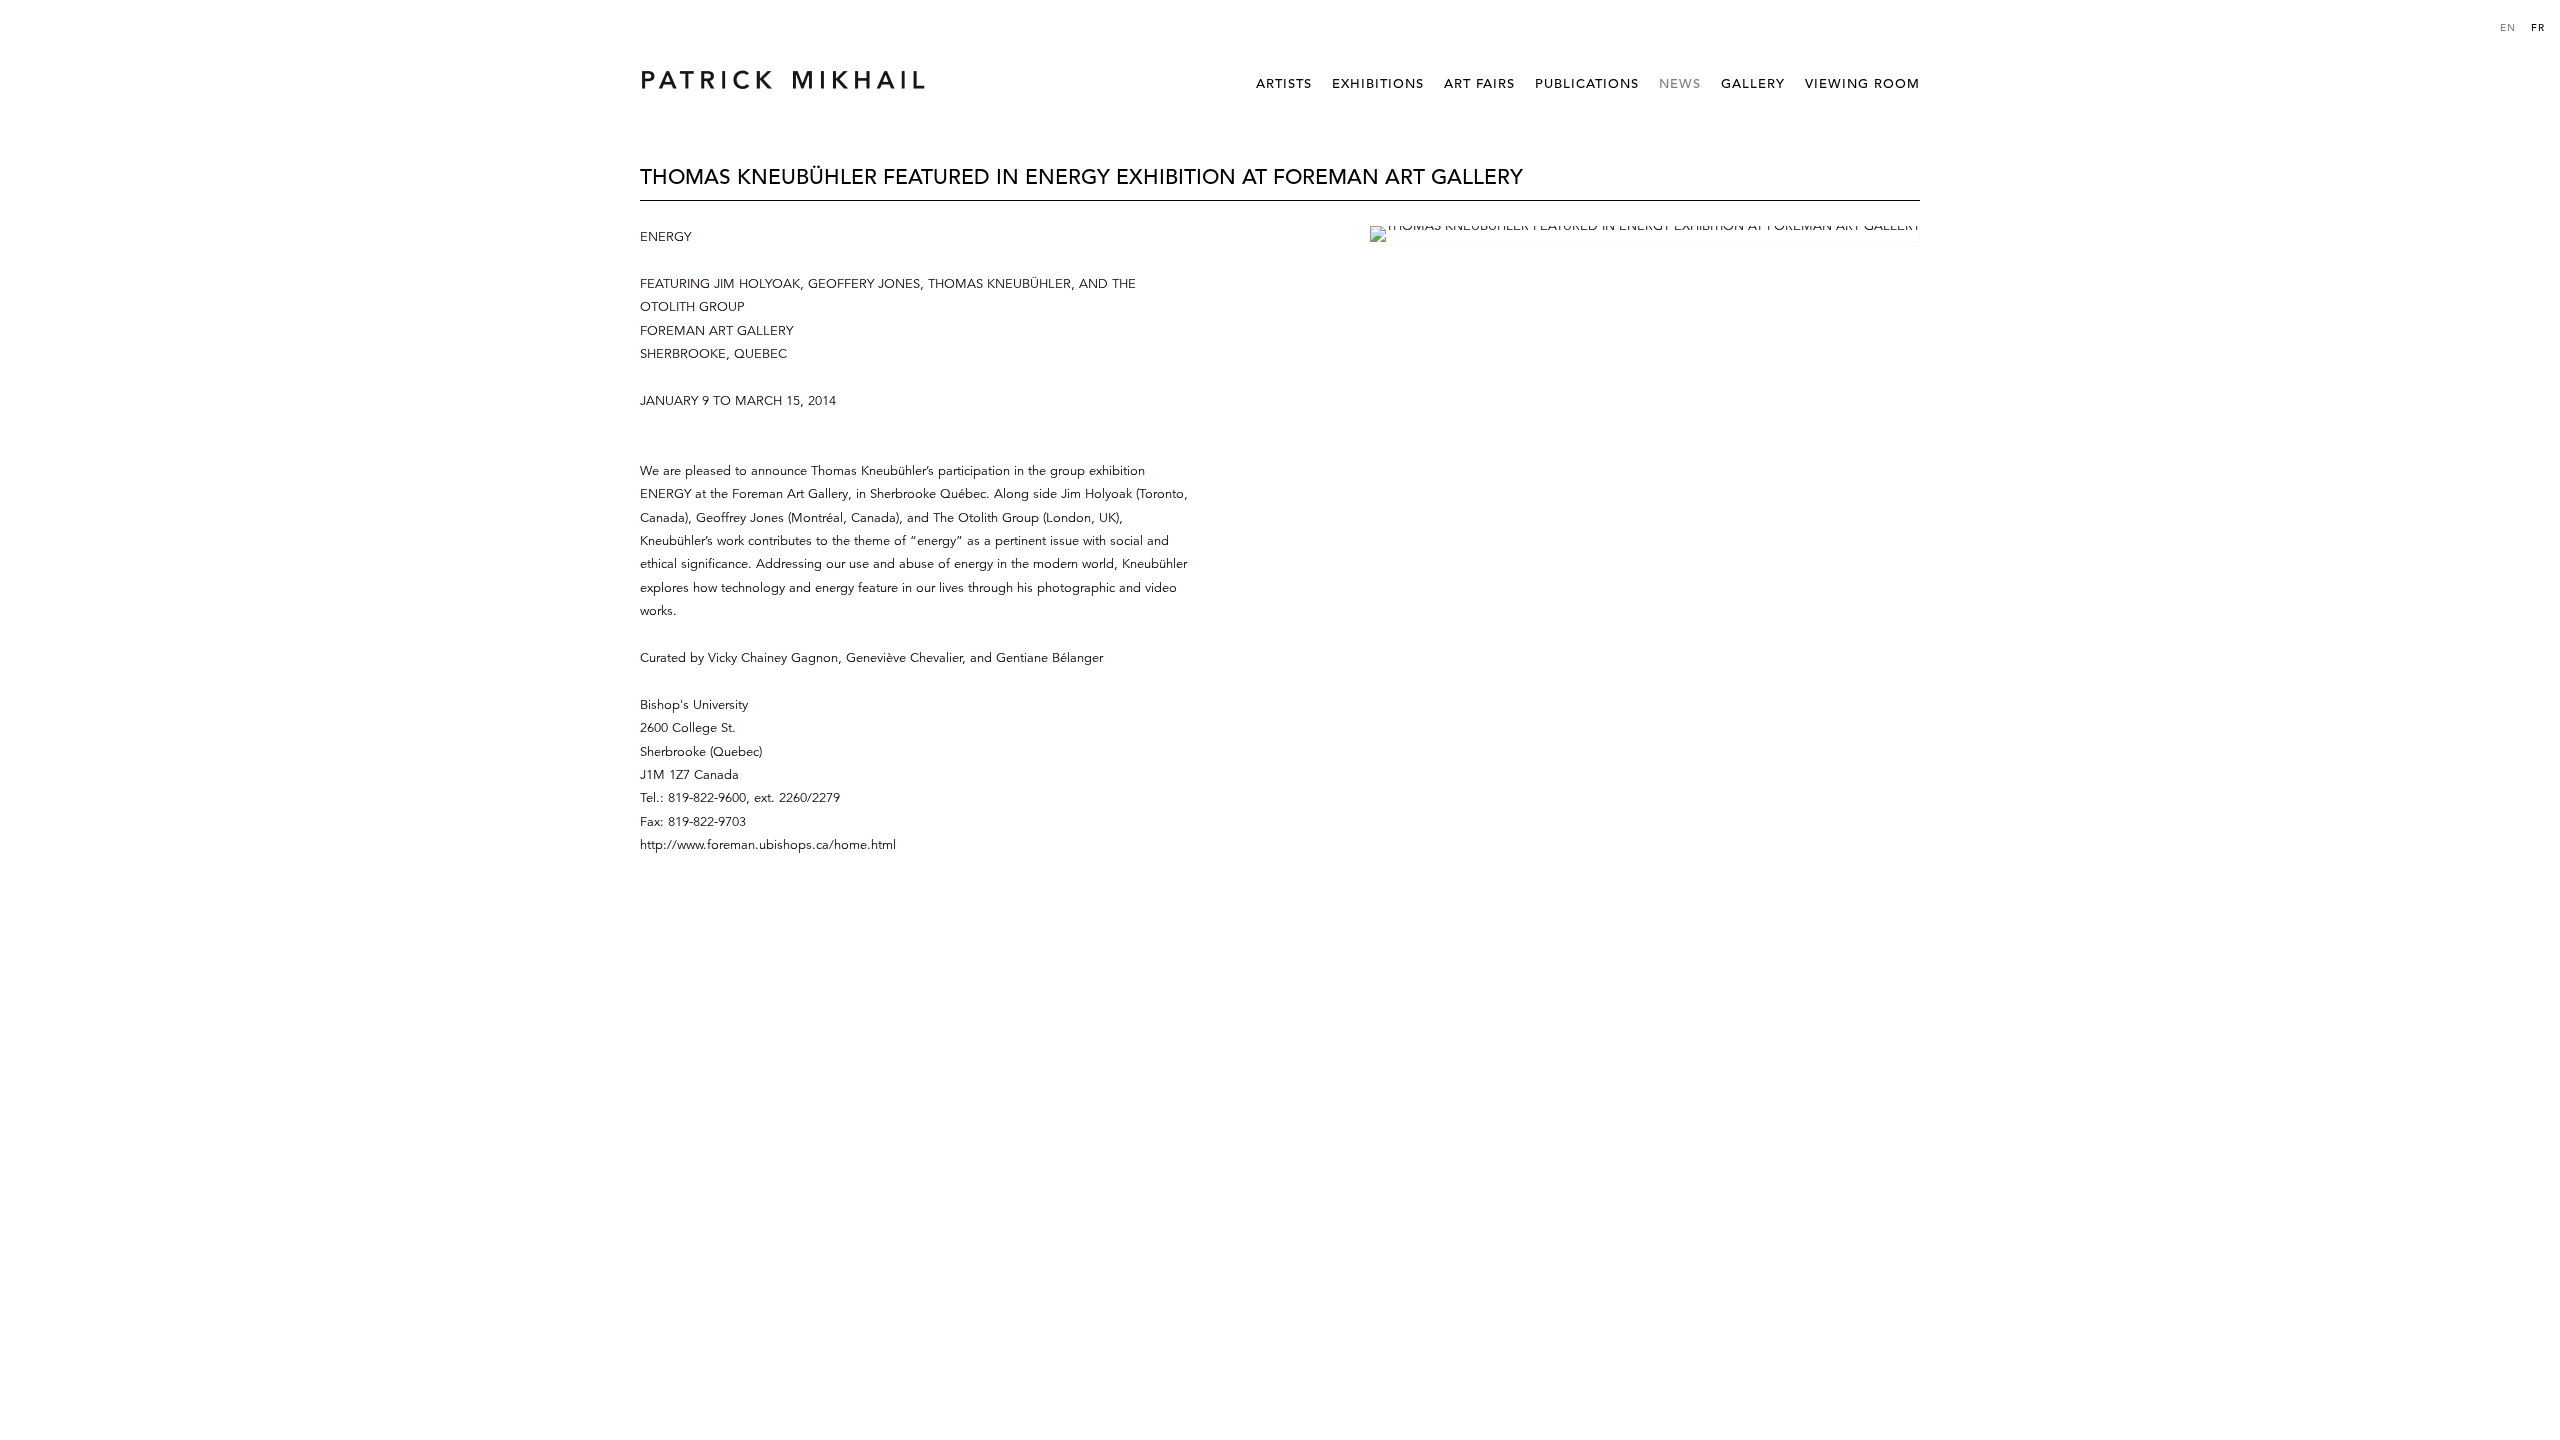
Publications (1587, 83)
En (2508, 27)
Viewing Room (1862, 83)
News (1680, 83)
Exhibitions (1378, 83)
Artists (1284, 83)
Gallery (1753, 83)
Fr (2538, 27)
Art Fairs (1479, 83)
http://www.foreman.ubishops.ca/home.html (768, 845)
